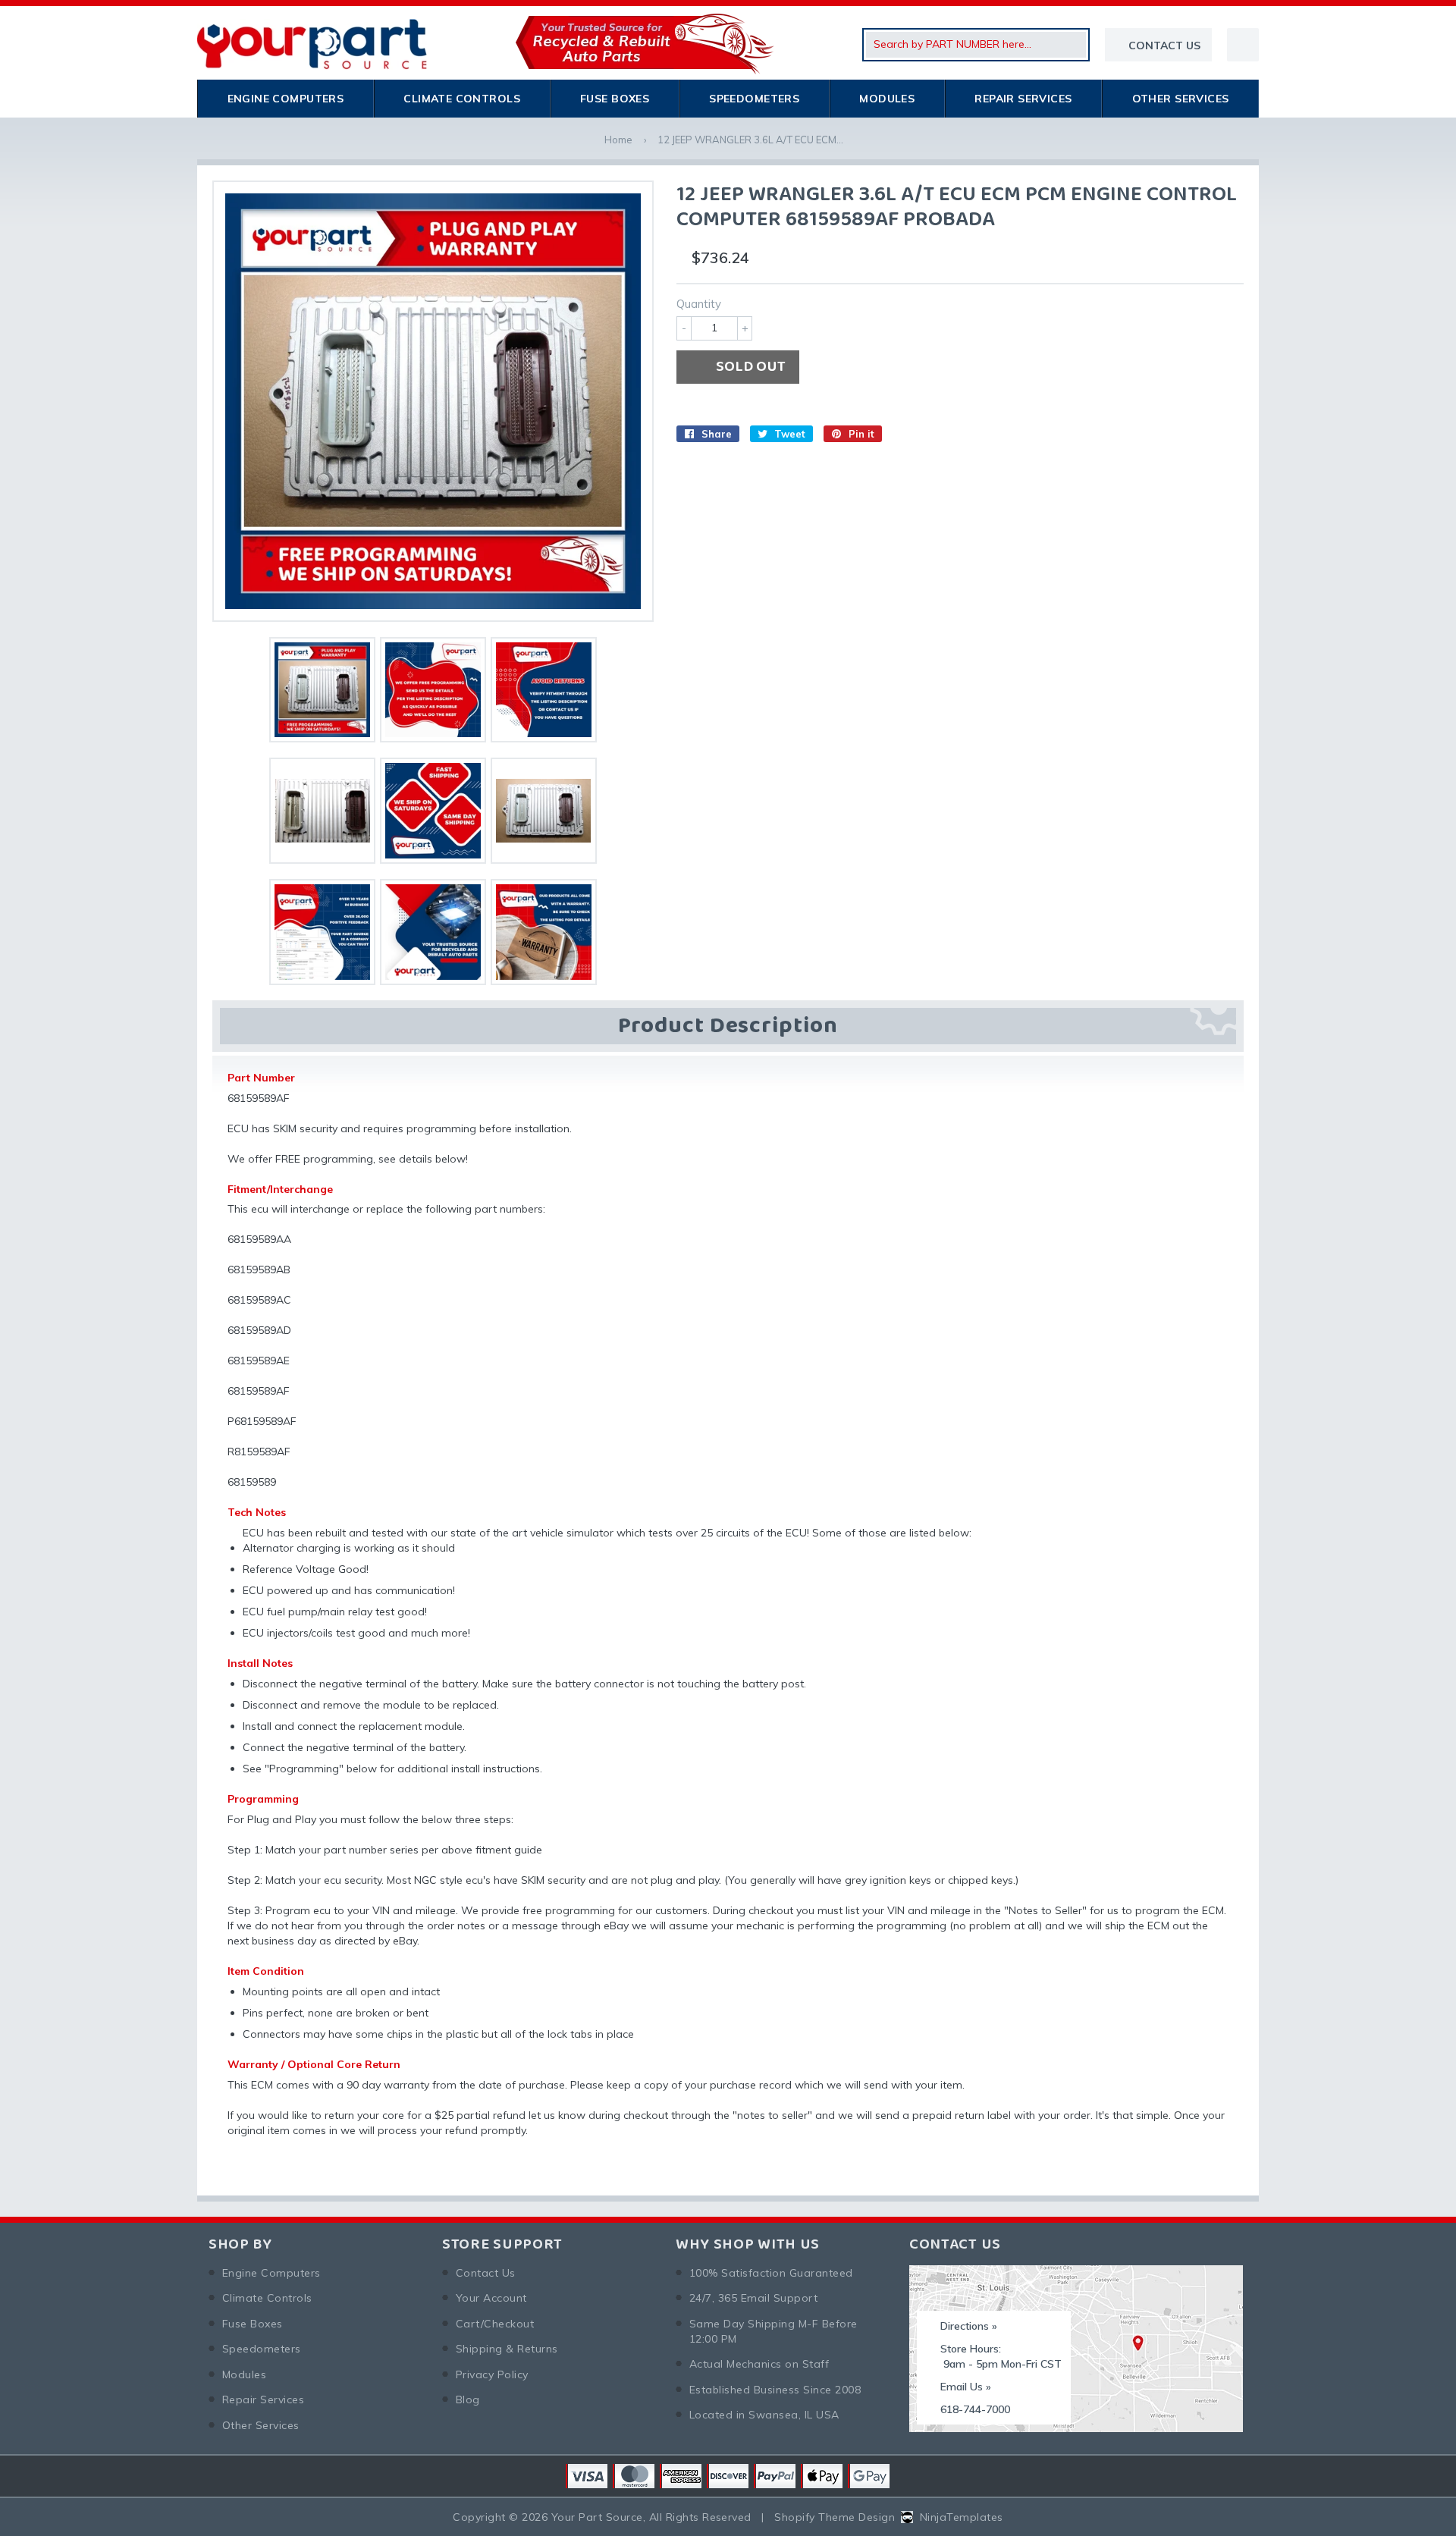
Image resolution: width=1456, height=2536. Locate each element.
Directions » (969, 2326)
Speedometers (754, 99)
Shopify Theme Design (835, 2517)
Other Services (1181, 99)
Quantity (699, 304)
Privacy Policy (492, 2374)
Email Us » (966, 2387)
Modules (887, 99)
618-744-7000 (975, 2409)
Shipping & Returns (507, 2349)
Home (618, 140)
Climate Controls (462, 99)
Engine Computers (286, 99)
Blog (468, 2399)
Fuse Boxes (615, 99)
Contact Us (486, 2273)
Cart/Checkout (495, 2324)
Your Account (491, 2298)
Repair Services (1023, 99)
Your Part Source (597, 2517)
